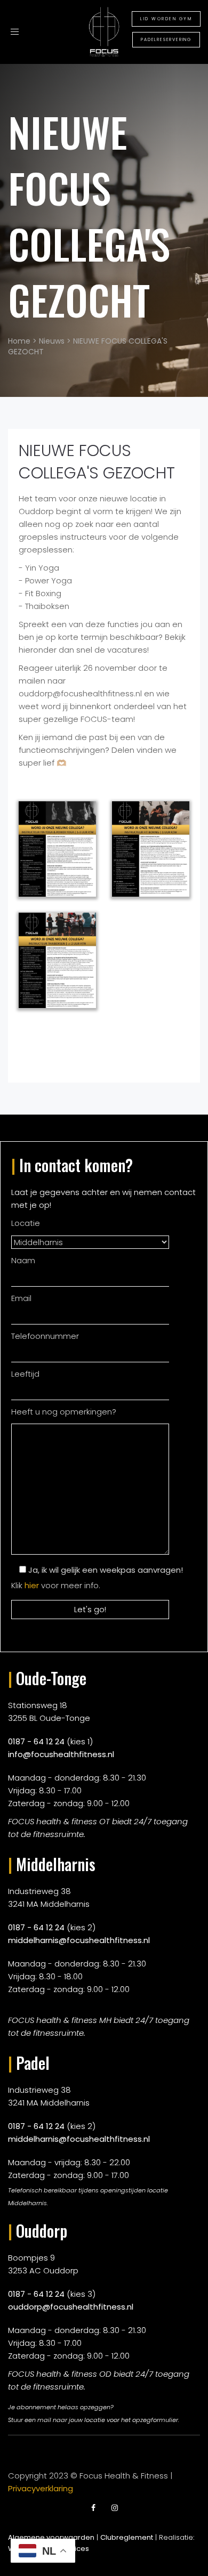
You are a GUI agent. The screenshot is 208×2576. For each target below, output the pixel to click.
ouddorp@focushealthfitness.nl (71, 2307)
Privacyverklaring (41, 2488)
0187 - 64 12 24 (36, 1741)
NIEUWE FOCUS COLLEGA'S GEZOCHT (89, 216)
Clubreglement (127, 2537)
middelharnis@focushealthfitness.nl (79, 1940)
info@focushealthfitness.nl (61, 1754)
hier (32, 1585)
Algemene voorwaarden (51, 2537)
